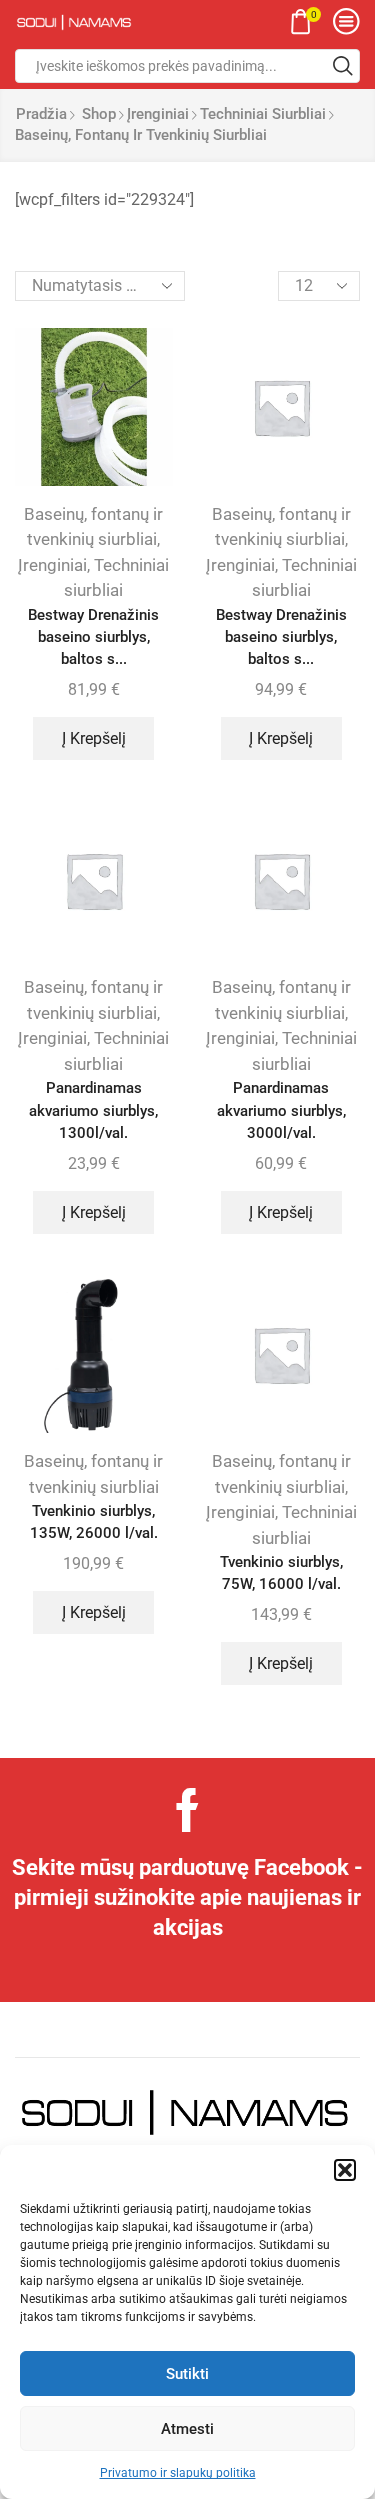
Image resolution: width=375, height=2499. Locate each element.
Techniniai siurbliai (263, 114)
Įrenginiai (158, 114)
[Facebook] (187, 1810)
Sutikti (187, 2374)
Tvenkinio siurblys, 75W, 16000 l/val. (281, 1573)
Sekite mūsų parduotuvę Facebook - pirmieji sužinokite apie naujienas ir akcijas (187, 1897)
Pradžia (41, 114)
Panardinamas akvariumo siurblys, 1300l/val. (93, 1110)
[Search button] (343, 66)
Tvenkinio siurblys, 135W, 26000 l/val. (94, 1522)
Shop (99, 114)
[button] (345, 2170)
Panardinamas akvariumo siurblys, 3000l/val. (281, 1110)
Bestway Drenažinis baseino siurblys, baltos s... (93, 637)
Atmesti (187, 2429)
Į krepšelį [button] (94, 738)
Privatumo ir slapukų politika (178, 2473)
